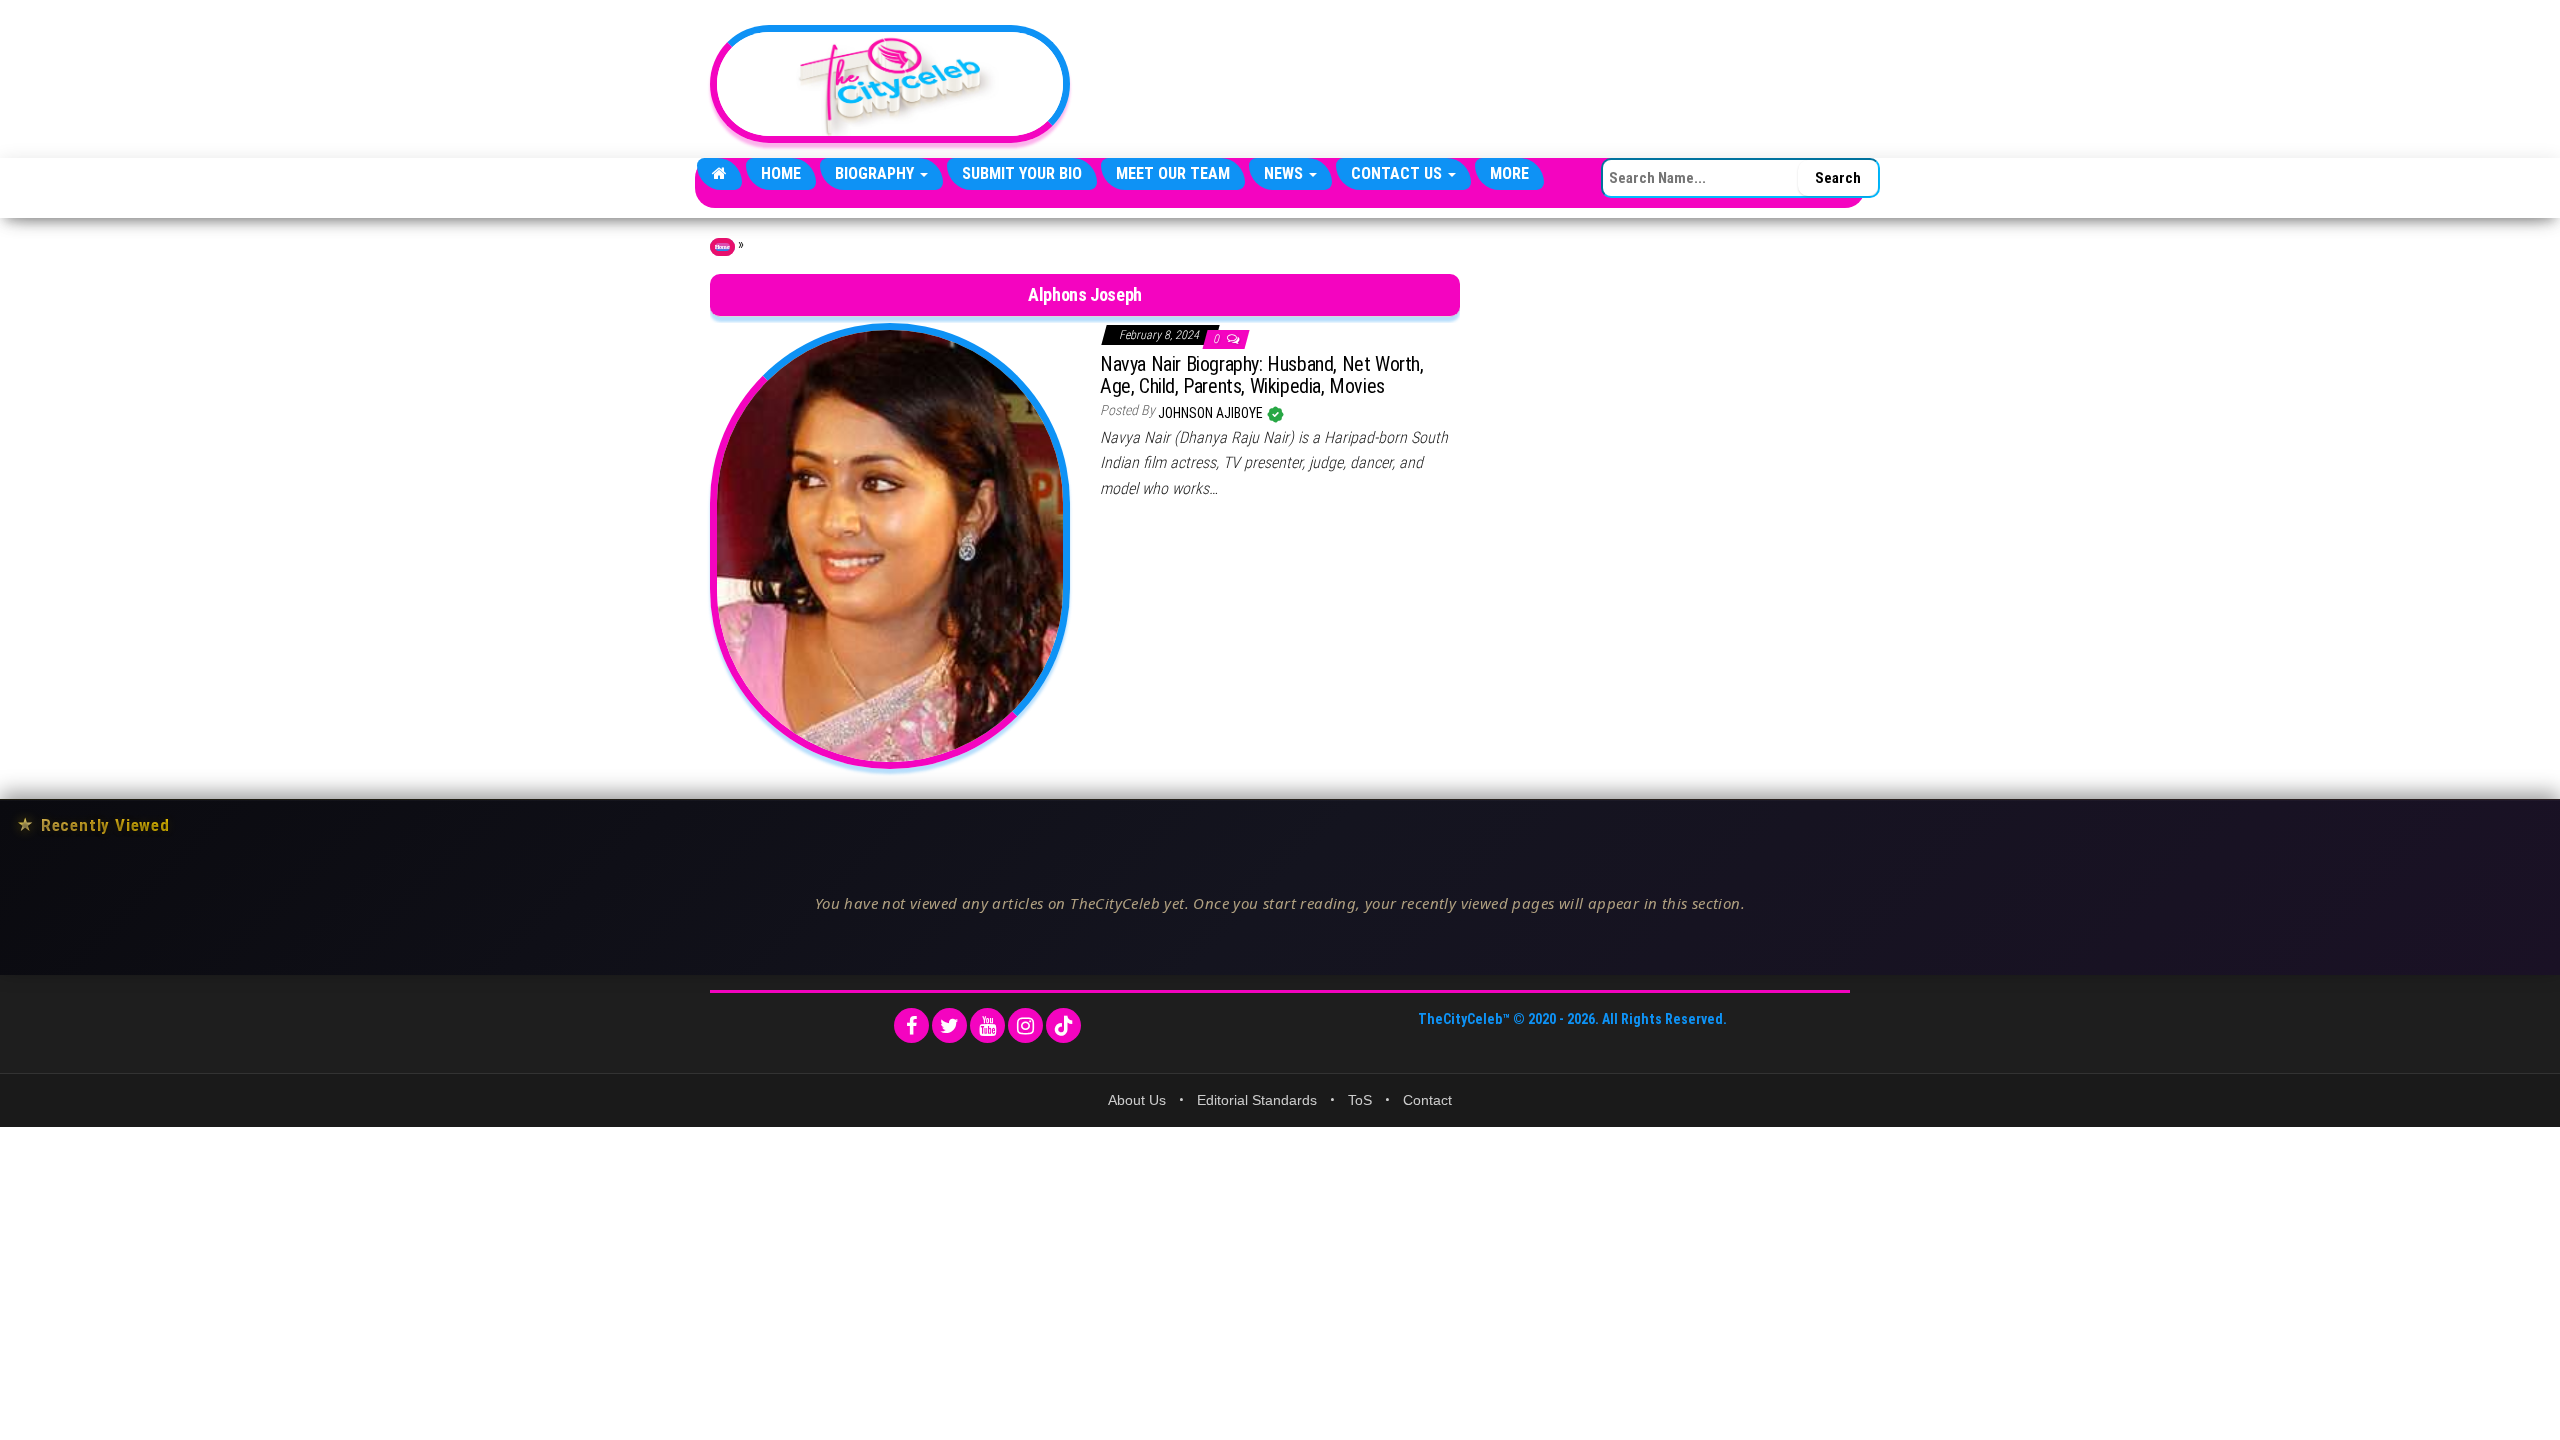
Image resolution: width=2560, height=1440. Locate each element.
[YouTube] (987, 1025)
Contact (1427, 1100)
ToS (1360, 1100)
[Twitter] (949, 1025)
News (1285, 173)
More (1509, 173)
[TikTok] (1063, 1025)
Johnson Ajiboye (1212, 413)
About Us (1137, 1100)
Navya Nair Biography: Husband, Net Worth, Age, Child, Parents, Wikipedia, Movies (1262, 375)
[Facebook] (911, 1025)
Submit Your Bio (1022, 173)
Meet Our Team (1173, 173)
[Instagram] (1025, 1025)
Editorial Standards (1257, 1100)
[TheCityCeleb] (719, 174)
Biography (876, 173)
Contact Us (1398, 173)
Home (781, 173)
